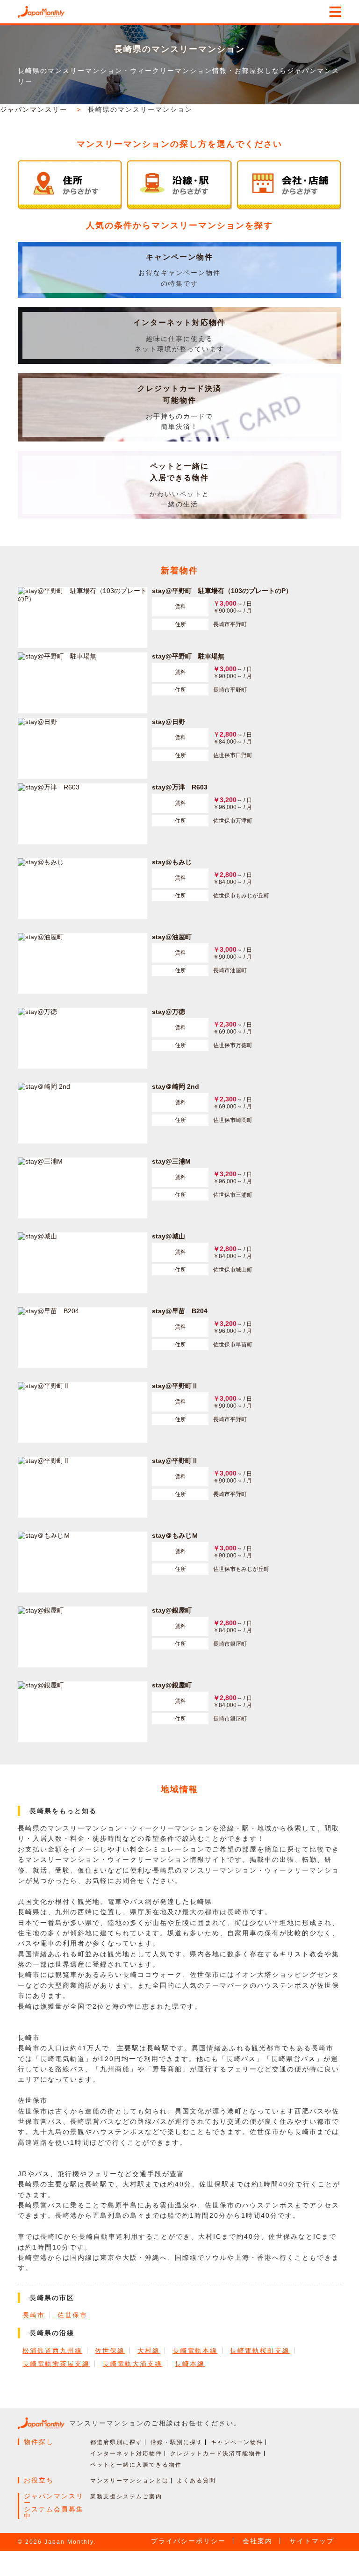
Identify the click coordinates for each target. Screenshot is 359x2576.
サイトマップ (312, 2541)
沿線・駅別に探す (177, 2442)
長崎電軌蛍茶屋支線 (56, 2364)
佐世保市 (72, 2315)
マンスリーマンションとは (129, 2481)
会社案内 (258, 2541)
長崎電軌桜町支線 (260, 2351)
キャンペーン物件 (179, 257)
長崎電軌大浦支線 (132, 2364)
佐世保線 (110, 2351)
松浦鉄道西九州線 (52, 2351)
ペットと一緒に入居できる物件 (136, 2465)
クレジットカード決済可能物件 (216, 2453)
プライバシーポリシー (188, 2541)
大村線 (149, 2351)
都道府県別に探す (116, 2442)
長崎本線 (190, 2364)
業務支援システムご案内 (126, 2496)
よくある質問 (196, 2481)
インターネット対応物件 (179, 322)
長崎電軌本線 (195, 2351)
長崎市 (34, 2315)
